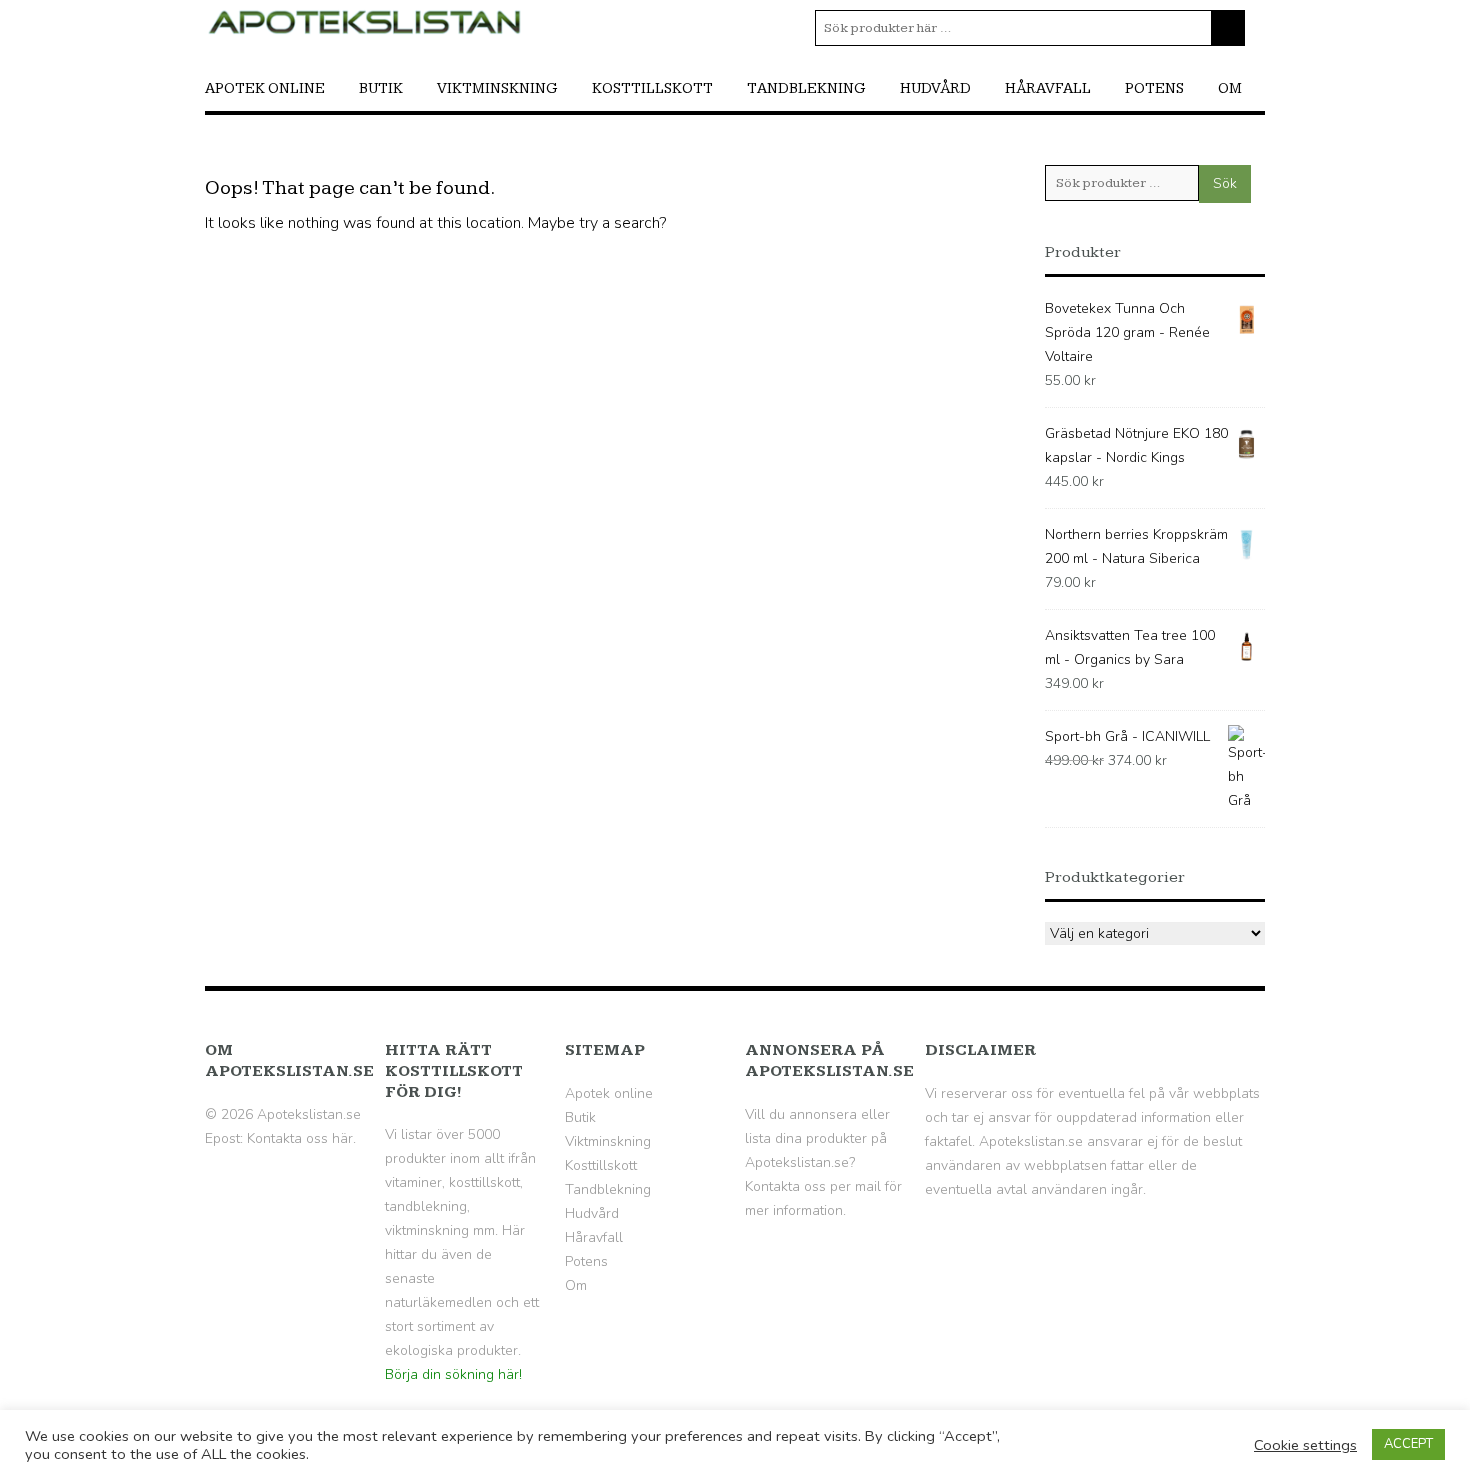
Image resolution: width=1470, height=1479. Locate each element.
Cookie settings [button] (1305, 1445)
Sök (1225, 183)
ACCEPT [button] (1408, 1444)
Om (1230, 88)
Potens (1154, 88)
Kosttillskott (652, 88)
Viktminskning (497, 88)
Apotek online (265, 88)
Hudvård (935, 88)
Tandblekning (806, 88)
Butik (381, 88)
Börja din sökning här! (453, 1374)
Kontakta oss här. (301, 1138)
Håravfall (1048, 88)
